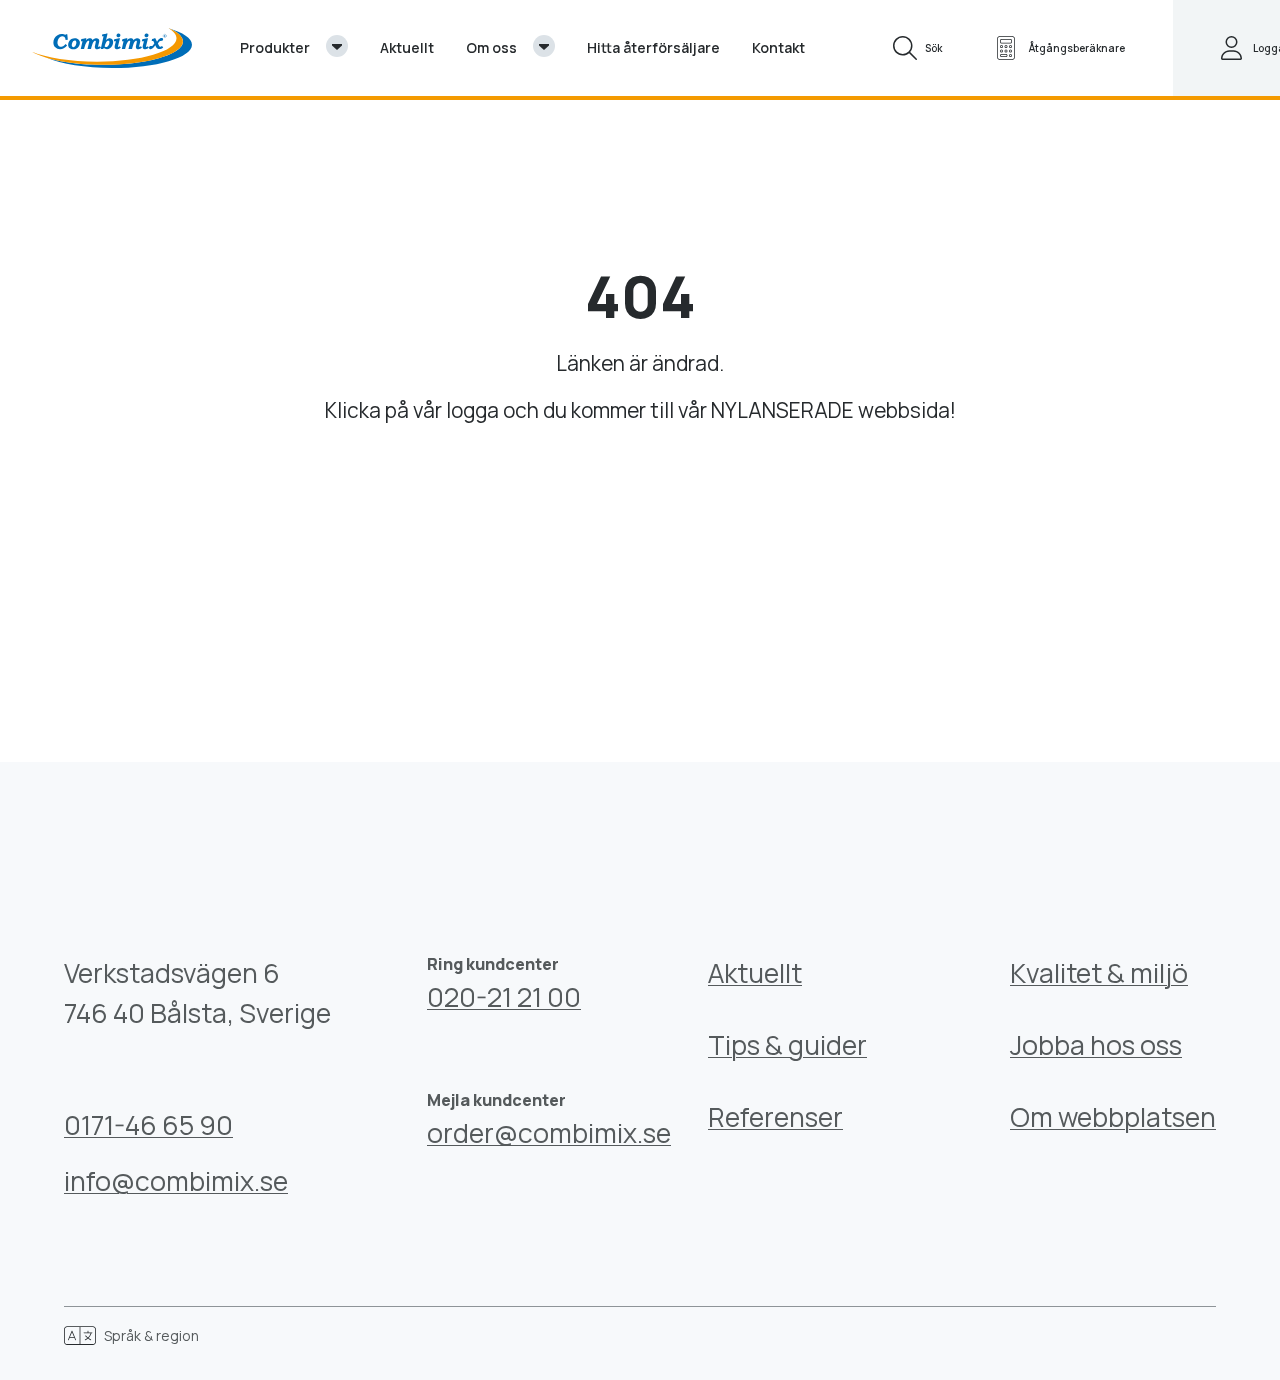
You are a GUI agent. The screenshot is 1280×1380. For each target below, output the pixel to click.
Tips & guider (787, 1045)
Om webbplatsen (1113, 1117)
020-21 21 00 (504, 997)
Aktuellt (755, 973)
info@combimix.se (176, 1181)
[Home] (112, 48)
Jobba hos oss (1096, 1045)
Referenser (775, 1117)
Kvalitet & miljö (1099, 973)
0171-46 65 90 (148, 1125)
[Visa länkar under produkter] (337, 46)
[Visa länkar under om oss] (544, 46)
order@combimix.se (549, 1133)
